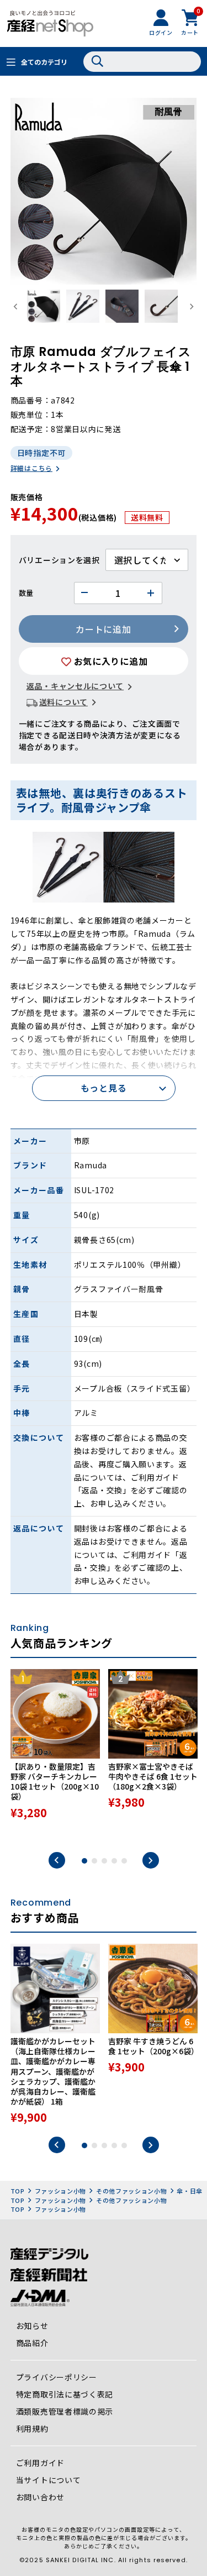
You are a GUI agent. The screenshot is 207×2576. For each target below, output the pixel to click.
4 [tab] (114, 1861)
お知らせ (32, 2326)
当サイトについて (49, 2480)
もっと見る (104, 1088)
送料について (63, 702)
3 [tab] (104, 1861)
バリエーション (47, 560)
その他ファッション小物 (132, 2191)
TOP (18, 2191)
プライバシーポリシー (57, 2377)
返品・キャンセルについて (75, 686)
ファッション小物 (61, 2191)
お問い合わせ (40, 2497)
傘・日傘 (190, 2191)
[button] (44, 307)
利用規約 (32, 2428)
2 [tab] (94, 1861)
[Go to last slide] (16, 307)
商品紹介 (32, 2343)
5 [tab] (124, 1861)
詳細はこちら (31, 468)
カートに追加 (103, 629)
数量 (26, 593)
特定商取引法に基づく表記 (65, 2394)
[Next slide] (191, 307)
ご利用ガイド (40, 2463)
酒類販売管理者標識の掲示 (65, 2411)
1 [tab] (84, 1861)
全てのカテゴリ (44, 62)
